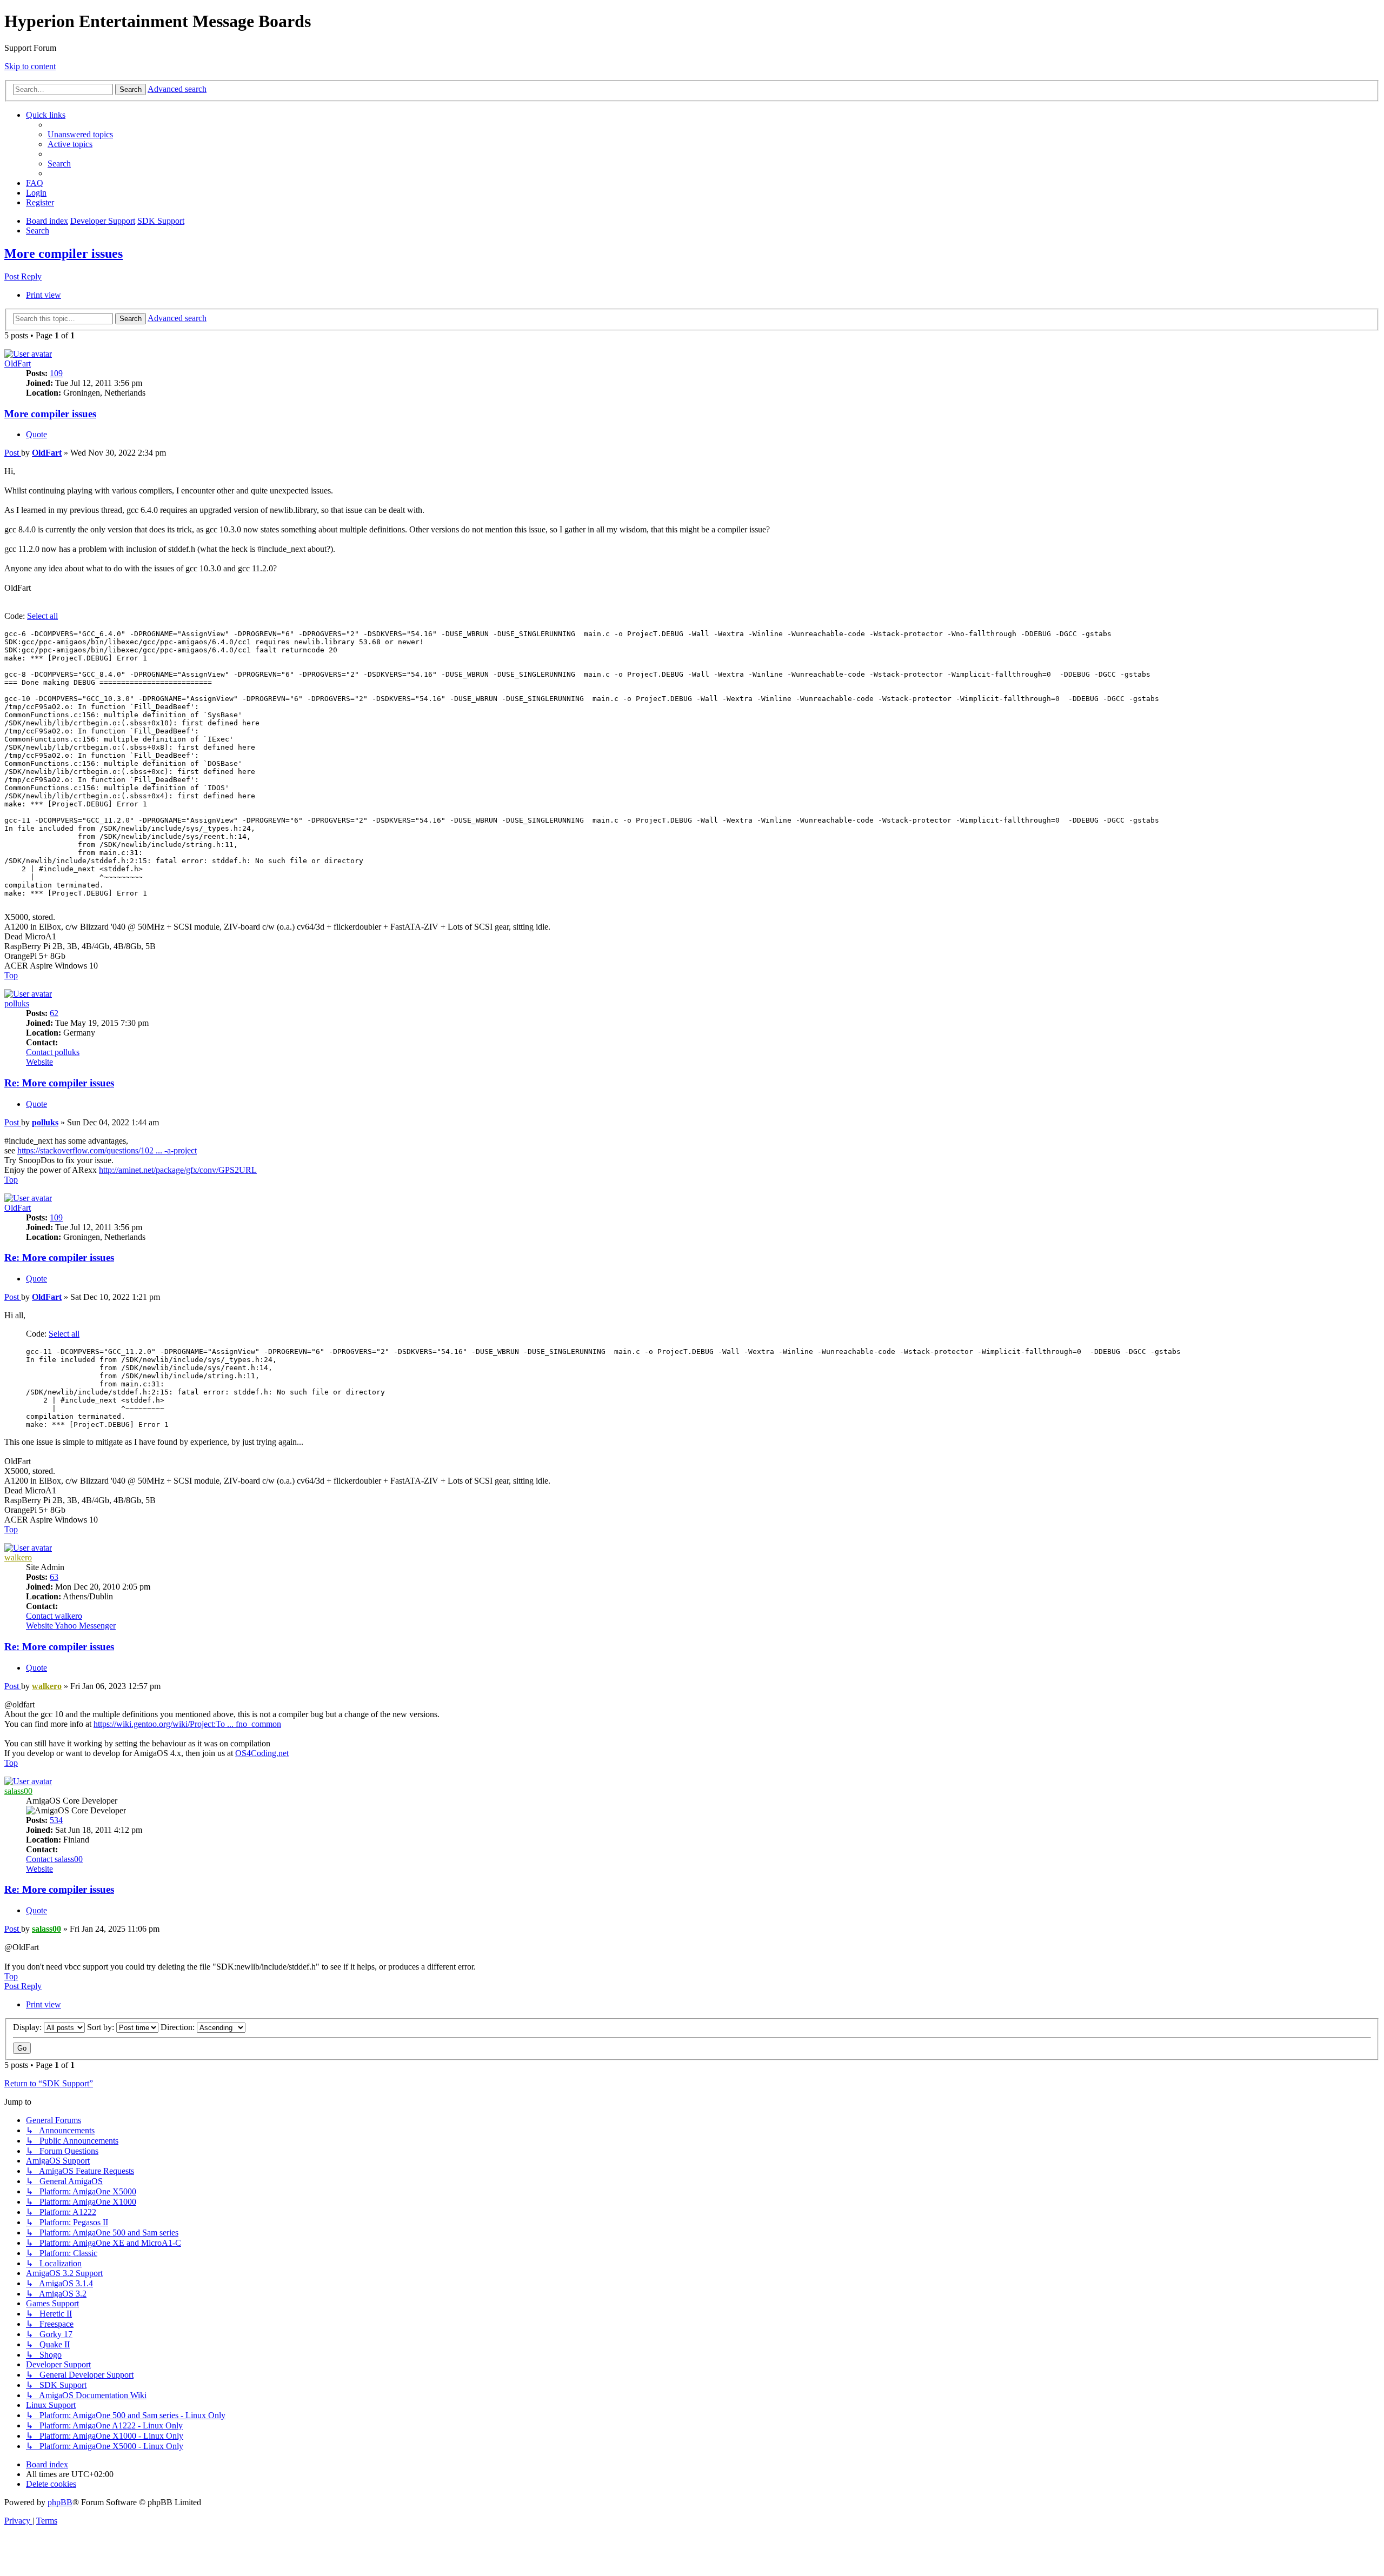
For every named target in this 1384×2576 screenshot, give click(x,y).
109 (56, 373)
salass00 (18, 1791)
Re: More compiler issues (59, 1083)
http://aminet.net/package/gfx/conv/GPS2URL (178, 1170)
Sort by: (102, 2027)
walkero (18, 1557)
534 (56, 1820)
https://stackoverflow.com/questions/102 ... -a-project (107, 1150)
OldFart (18, 363)
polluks (17, 1003)
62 (54, 1013)
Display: (28, 2027)
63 (54, 1577)
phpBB (60, 2502)
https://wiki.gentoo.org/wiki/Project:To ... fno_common (187, 1724)
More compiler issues (64, 253)
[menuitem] (80, 134)
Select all (42, 616)
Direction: (179, 2027)
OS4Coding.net (262, 1753)
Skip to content (30, 66)
